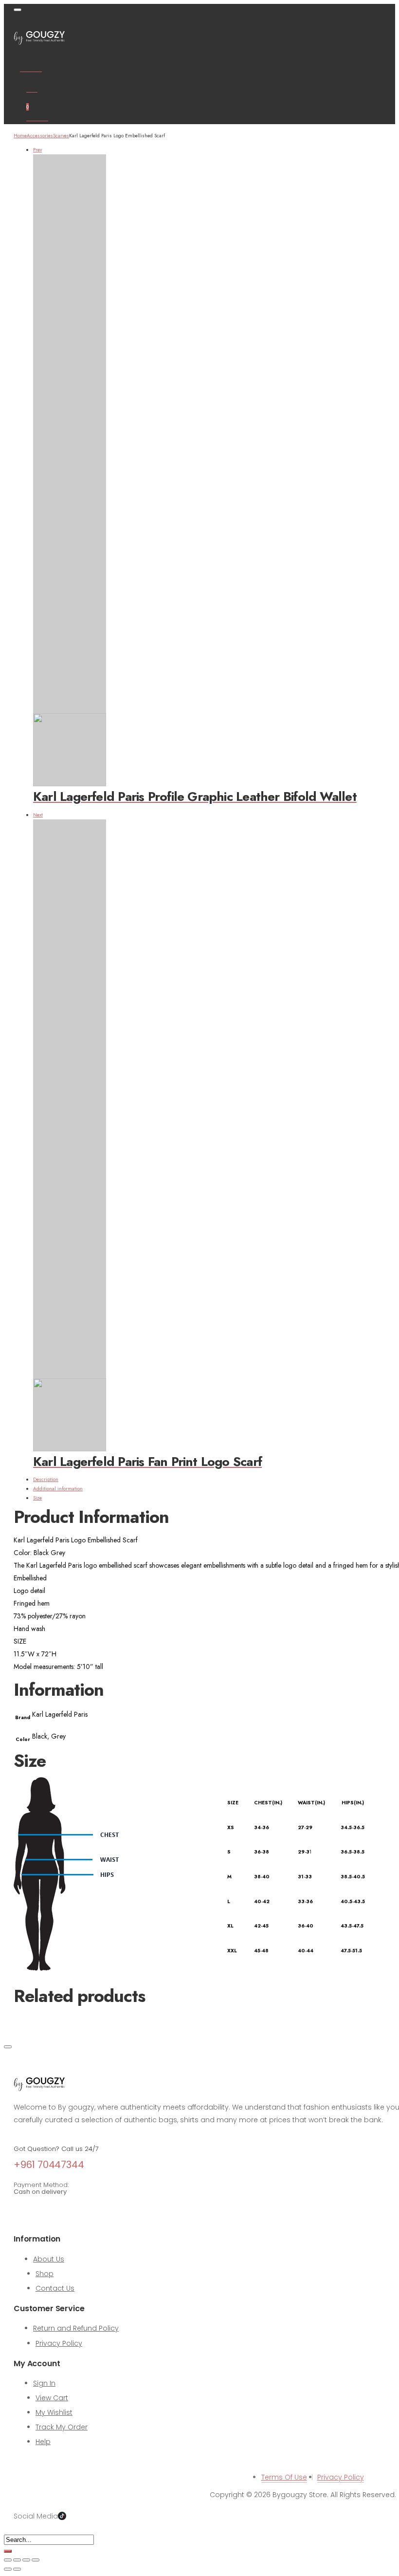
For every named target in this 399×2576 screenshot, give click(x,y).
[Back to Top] (8, 2047)
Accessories (40, 136)
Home (20, 136)
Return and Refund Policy (76, 2328)
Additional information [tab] (58, 1489)
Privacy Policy (59, 2343)
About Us (49, 2259)
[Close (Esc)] (36, 2560)
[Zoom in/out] (8, 2560)
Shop (45, 2274)
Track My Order (62, 2427)
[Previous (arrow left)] (8, 2569)
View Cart (52, 2398)
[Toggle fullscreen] (17, 2560)
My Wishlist (54, 2412)
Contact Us (55, 2288)
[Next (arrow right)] (17, 2569)
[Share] (26, 2560)
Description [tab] (46, 1479)
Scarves (61, 136)
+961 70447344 (49, 2165)
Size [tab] (37, 1498)
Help (43, 2442)
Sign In (44, 2383)
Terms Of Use (284, 2477)
